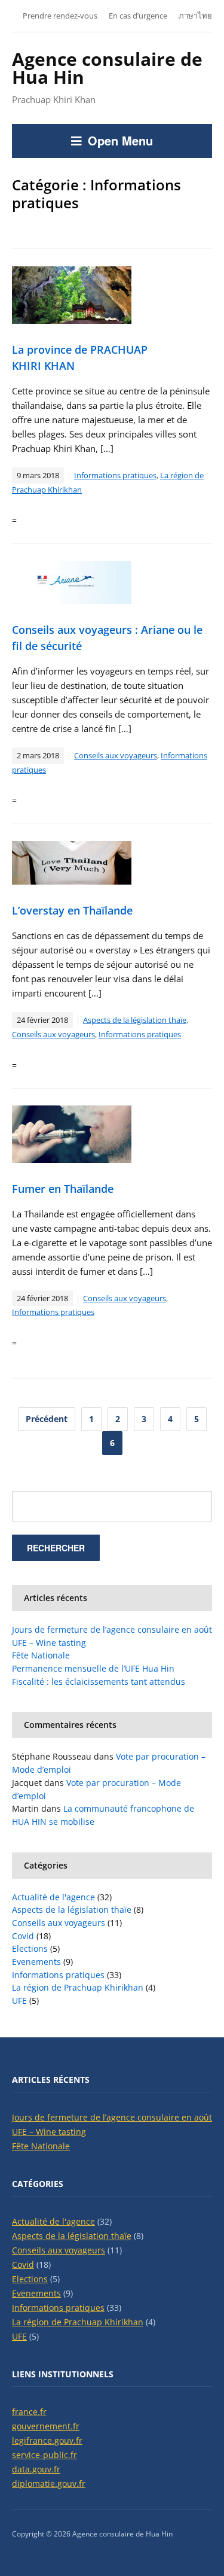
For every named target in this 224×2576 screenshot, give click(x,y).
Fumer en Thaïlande (63, 1189)
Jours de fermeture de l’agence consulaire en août (112, 1629)
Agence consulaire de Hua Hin (107, 68)
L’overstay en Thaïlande (72, 910)
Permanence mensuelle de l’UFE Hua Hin (93, 1668)
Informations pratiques (115, 475)
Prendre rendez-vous (60, 16)
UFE (19, 2001)
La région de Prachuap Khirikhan (78, 1987)
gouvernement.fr (46, 2426)
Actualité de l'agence (53, 1897)
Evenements (36, 1962)
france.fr (29, 2412)
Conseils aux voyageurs (116, 755)
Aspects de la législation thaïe (135, 1020)
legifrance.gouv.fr (47, 2440)
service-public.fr (45, 2455)
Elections (30, 1948)
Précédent (47, 1419)
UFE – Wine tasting (49, 1643)
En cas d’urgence (138, 16)
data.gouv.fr (36, 2469)
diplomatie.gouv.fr (49, 2484)
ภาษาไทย (195, 16)
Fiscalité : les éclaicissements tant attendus (99, 1682)
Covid (23, 1936)
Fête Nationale (41, 1655)
